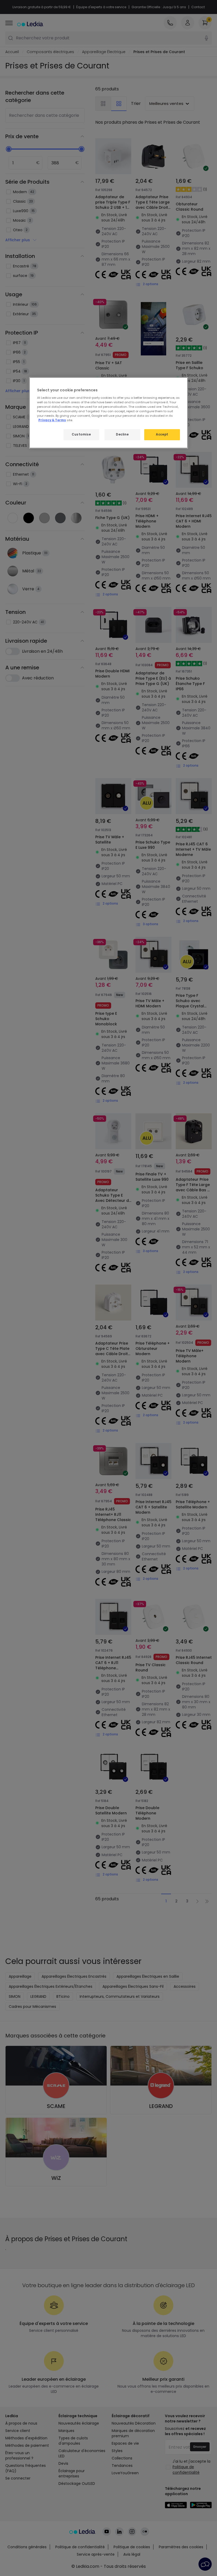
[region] (108, 413)
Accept (162, 434)
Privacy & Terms (52, 420)
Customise (81, 434)
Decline (122, 434)
